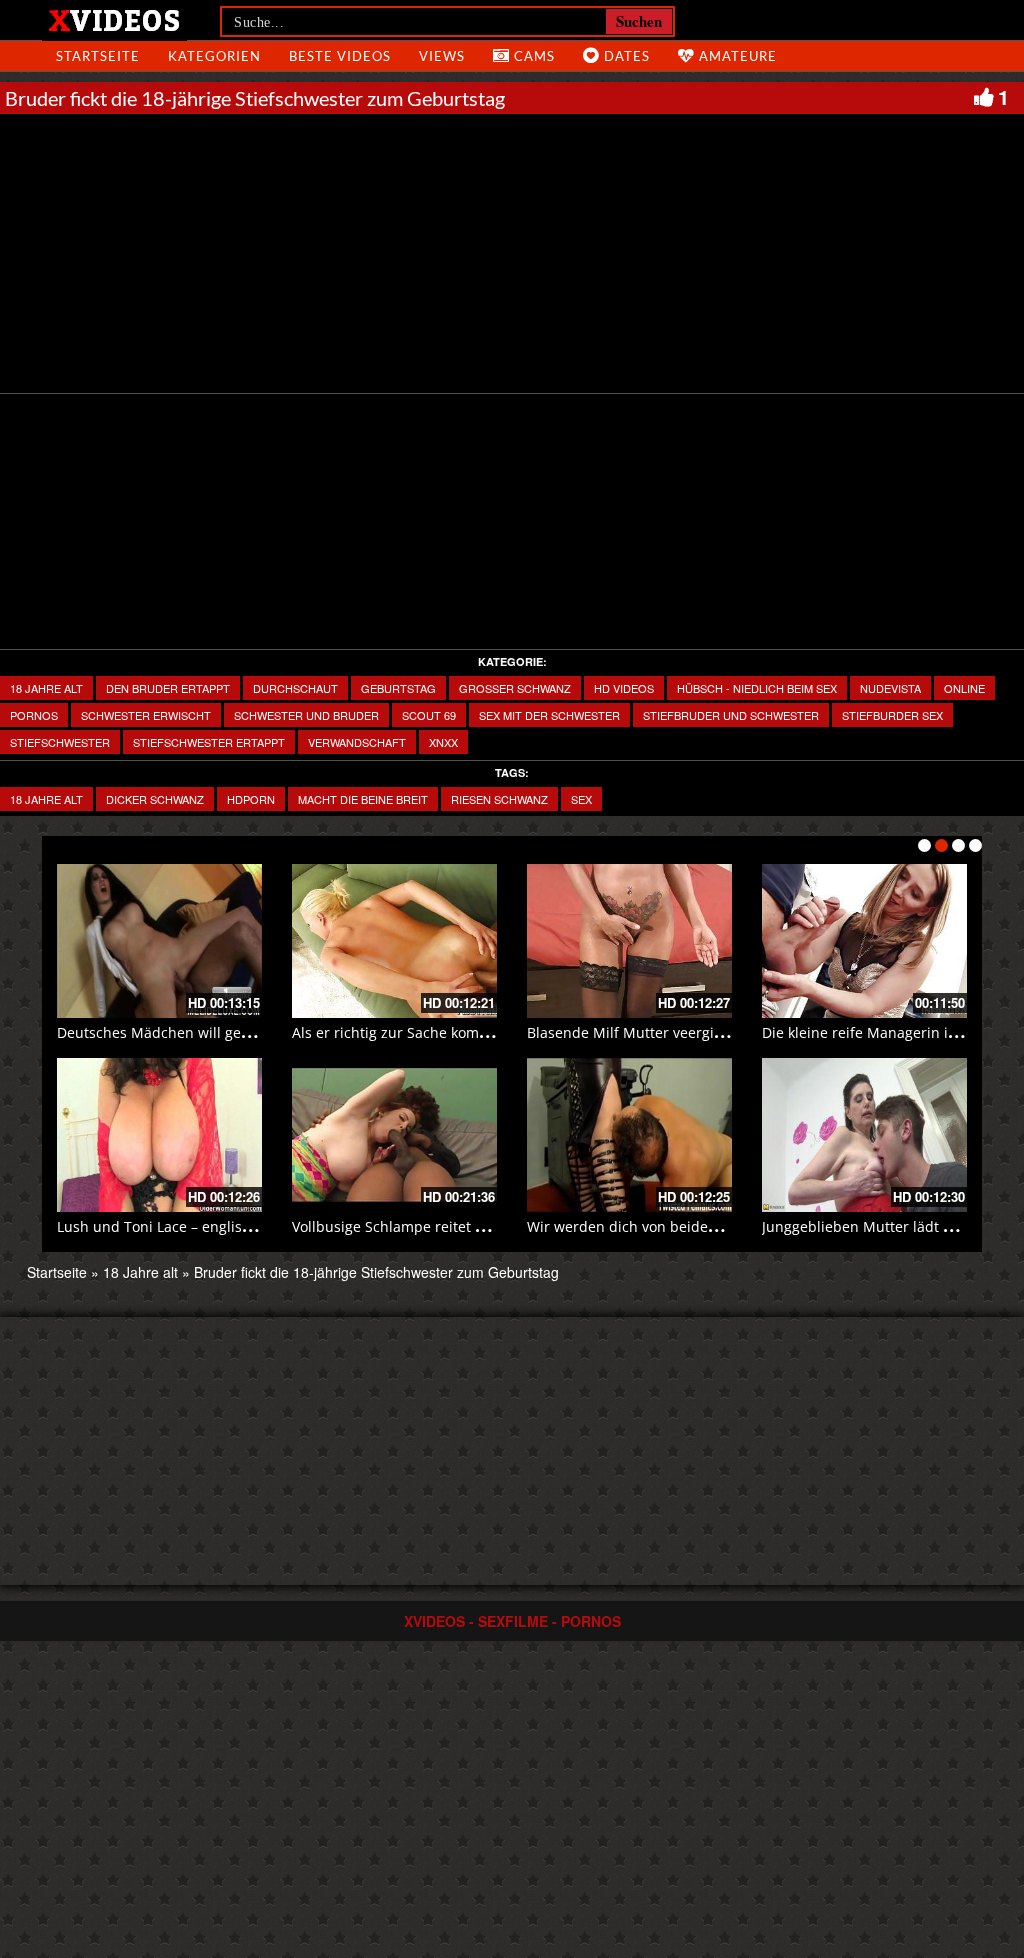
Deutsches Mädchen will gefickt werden (190, 1032)
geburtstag (398, 688)
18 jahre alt (46, 799)
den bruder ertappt (168, 688)
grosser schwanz (515, 688)
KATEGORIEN (214, 56)
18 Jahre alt (46, 688)
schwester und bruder (306, 715)
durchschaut (295, 688)
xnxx (443, 742)
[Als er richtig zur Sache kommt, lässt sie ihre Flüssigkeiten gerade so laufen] (394, 941)
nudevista (890, 688)
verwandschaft (357, 742)
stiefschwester (60, 742)
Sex (581, 799)
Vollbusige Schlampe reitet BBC (397, 1226)
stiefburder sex (892, 715)
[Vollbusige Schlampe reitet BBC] (394, 1135)
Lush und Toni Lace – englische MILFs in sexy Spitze (230, 1226)
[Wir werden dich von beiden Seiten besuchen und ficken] (629, 1135)
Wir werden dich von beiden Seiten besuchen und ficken (717, 1226)
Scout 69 (429, 715)
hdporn (251, 799)
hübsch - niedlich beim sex (757, 688)
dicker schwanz (155, 799)
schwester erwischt (146, 715)
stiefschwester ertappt (209, 742)
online (964, 688)
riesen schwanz (499, 799)
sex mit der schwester (549, 715)
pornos (34, 715)
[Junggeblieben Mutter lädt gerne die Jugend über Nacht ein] (864, 1135)
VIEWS (442, 56)
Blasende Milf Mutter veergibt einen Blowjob (677, 1032)
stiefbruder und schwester (731, 715)
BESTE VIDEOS (340, 56)
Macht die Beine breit (363, 799)
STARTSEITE (98, 56)
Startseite (57, 1272)
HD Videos (624, 688)
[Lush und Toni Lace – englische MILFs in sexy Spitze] (159, 1135)
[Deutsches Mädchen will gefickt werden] (159, 941)
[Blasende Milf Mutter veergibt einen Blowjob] (629, 941)
